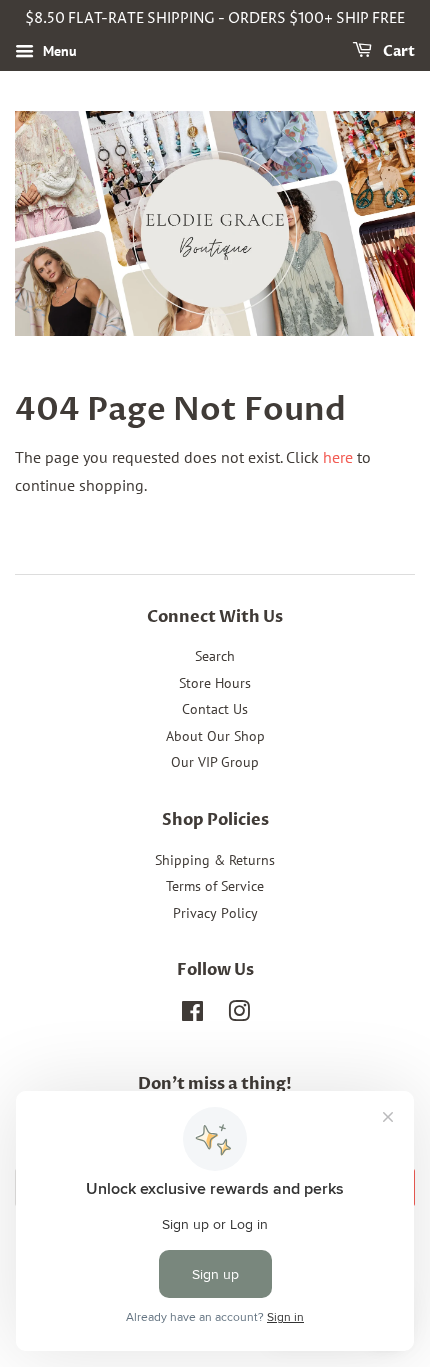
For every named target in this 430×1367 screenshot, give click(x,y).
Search (215, 656)
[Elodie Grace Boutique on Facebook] (192, 1015)
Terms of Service (215, 886)
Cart (397, 51)
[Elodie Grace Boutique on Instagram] (239, 1015)
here (338, 457)
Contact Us (215, 709)
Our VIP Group (215, 762)
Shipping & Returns (215, 860)
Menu (58, 51)
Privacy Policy (215, 913)
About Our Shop (215, 736)
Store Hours (215, 683)
